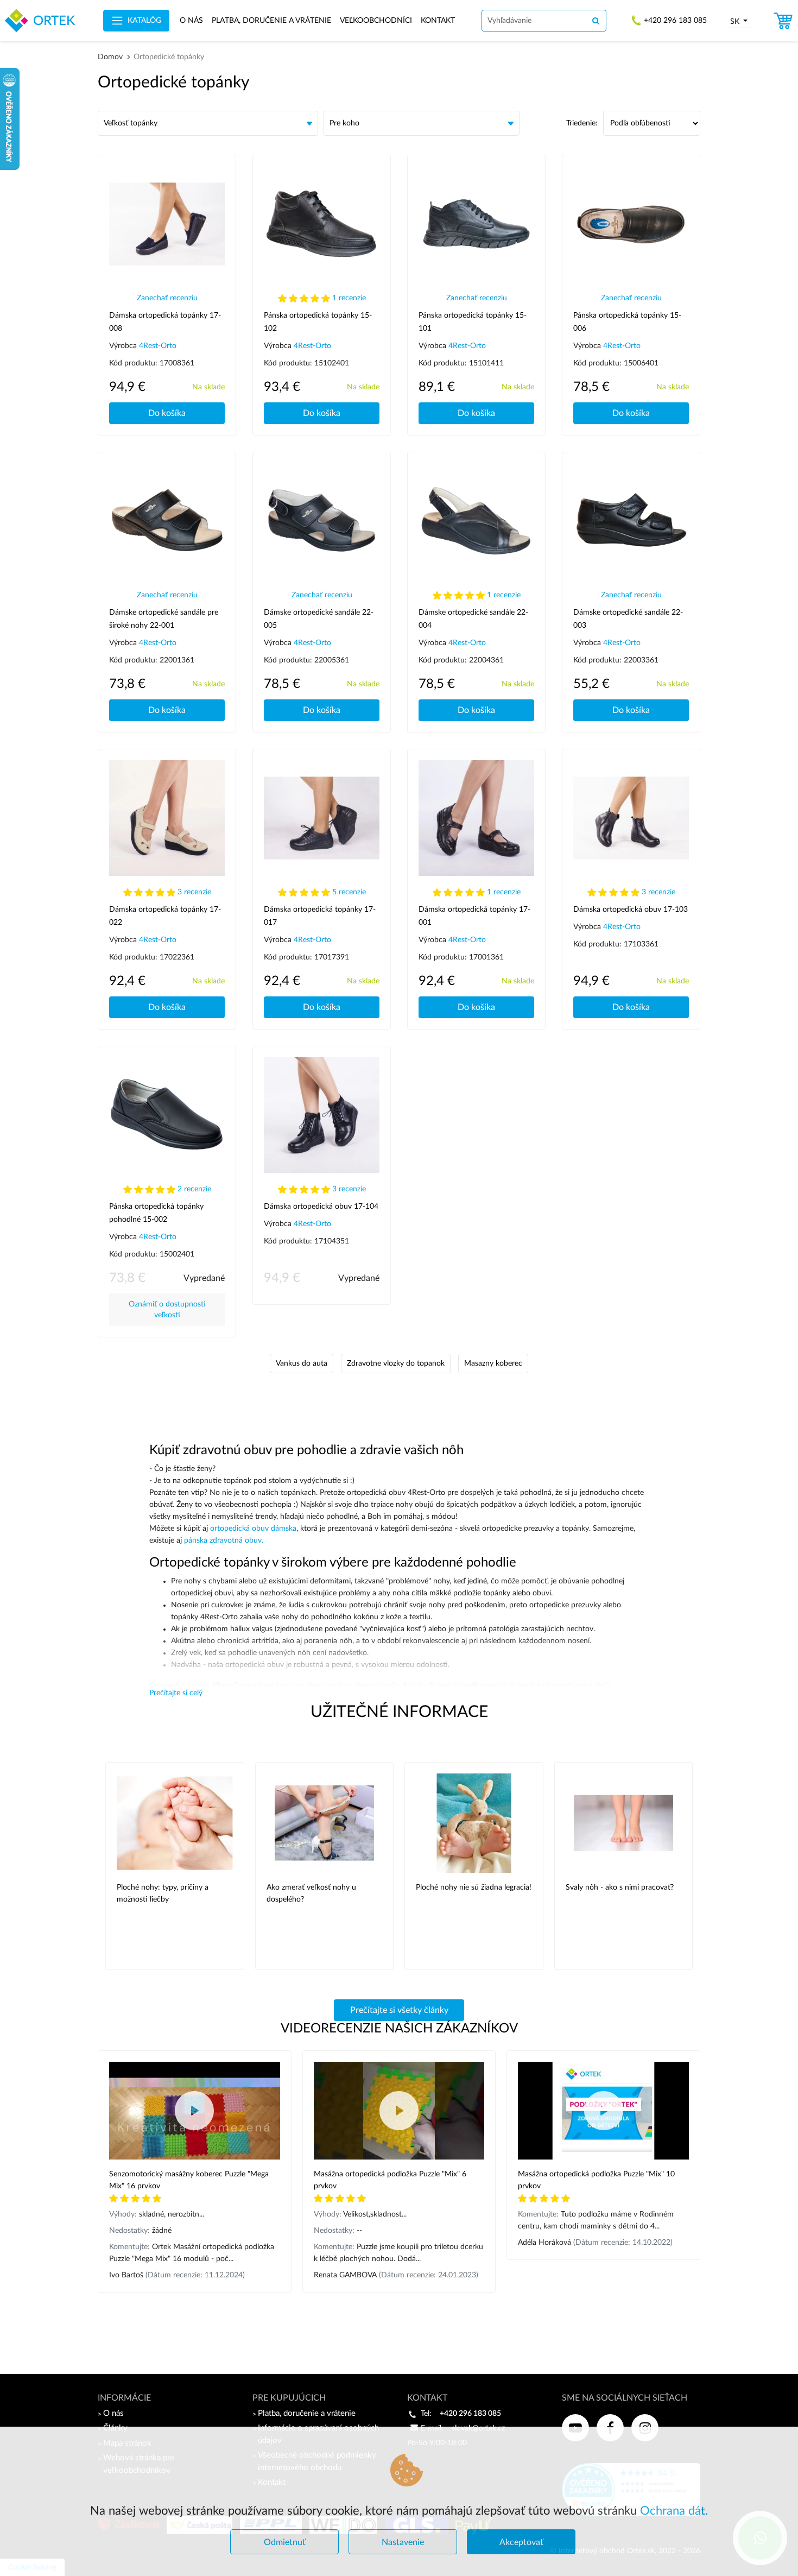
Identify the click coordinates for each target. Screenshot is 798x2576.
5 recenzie (349, 892)
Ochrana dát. (674, 2511)
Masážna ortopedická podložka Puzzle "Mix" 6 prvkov (390, 2180)
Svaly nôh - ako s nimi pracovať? (620, 1887)
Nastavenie (403, 2542)
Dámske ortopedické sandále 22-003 (628, 619)
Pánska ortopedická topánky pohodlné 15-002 (156, 1213)
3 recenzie (194, 892)
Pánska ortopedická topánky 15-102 (318, 322)
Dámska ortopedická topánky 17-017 (320, 916)
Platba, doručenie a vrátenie (271, 21)
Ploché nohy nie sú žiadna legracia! (474, 1887)
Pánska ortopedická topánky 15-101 (473, 322)
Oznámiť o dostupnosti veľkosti (167, 1310)
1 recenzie (349, 298)
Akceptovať (521, 2542)
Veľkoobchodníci (376, 21)
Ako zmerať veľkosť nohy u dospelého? (311, 1893)
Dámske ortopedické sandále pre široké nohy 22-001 (164, 619)
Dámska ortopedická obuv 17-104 (321, 1207)
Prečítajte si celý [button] (176, 1693)
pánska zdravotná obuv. (224, 1540)
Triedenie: (582, 123)
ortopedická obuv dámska (253, 1529)
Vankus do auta (302, 1363)
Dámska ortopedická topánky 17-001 (474, 916)
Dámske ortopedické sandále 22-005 (319, 619)
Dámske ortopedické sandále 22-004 (473, 619)
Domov (110, 57)
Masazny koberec (493, 1363)
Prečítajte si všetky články (399, 2010)
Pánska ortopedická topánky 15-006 (627, 322)
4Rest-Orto (158, 346)
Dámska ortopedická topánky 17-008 (165, 322)
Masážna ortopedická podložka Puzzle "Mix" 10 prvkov (596, 2180)
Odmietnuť (285, 2542)
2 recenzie (194, 1189)
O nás (191, 21)
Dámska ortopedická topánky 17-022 (165, 916)
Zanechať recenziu (167, 298)
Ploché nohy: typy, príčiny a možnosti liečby (163, 1893)
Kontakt (438, 21)
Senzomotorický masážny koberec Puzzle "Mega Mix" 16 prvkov (189, 2180)
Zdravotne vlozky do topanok (396, 1363)
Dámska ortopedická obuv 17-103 (631, 910)
